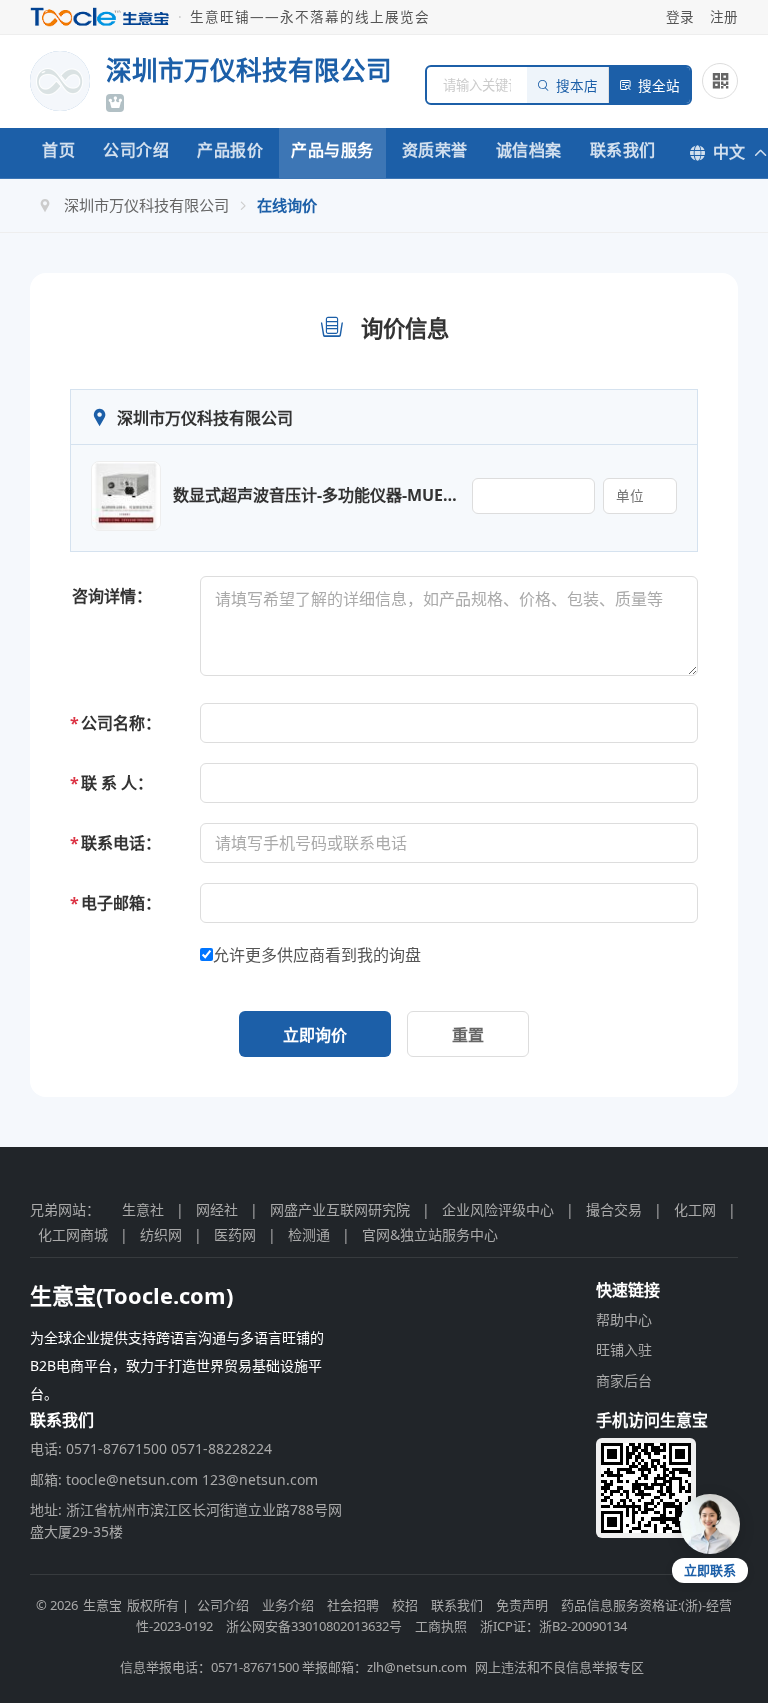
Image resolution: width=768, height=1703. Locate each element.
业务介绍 (288, 1605)
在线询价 (287, 205)
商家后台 (624, 1380)
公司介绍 (136, 150)
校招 (405, 1605)
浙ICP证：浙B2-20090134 (553, 1626)
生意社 (143, 1209)
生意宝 (102, 1605)
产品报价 (230, 150)
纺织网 (161, 1234)
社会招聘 (353, 1605)
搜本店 (577, 86)
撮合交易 (614, 1209)
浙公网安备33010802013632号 (314, 1626)
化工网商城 (73, 1234)
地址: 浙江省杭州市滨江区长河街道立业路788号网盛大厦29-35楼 (186, 1520)
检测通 (309, 1234)
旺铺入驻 (624, 1349)
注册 (724, 16)
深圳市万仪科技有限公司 (146, 205)
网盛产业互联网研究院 (340, 1209)
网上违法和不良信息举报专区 (559, 1667)
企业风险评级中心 (498, 1209)
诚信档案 (529, 150)
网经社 (217, 1209)
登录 (680, 16)
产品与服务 (332, 150)
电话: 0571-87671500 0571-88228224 (151, 1448)
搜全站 (659, 86)
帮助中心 (624, 1319)
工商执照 (441, 1626)
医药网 (235, 1234)
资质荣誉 (435, 150)
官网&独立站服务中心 (430, 1234)
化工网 (695, 1209)
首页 (58, 150)
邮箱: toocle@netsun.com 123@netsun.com (174, 1479)
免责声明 (522, 1605)
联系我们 (623, 150)
